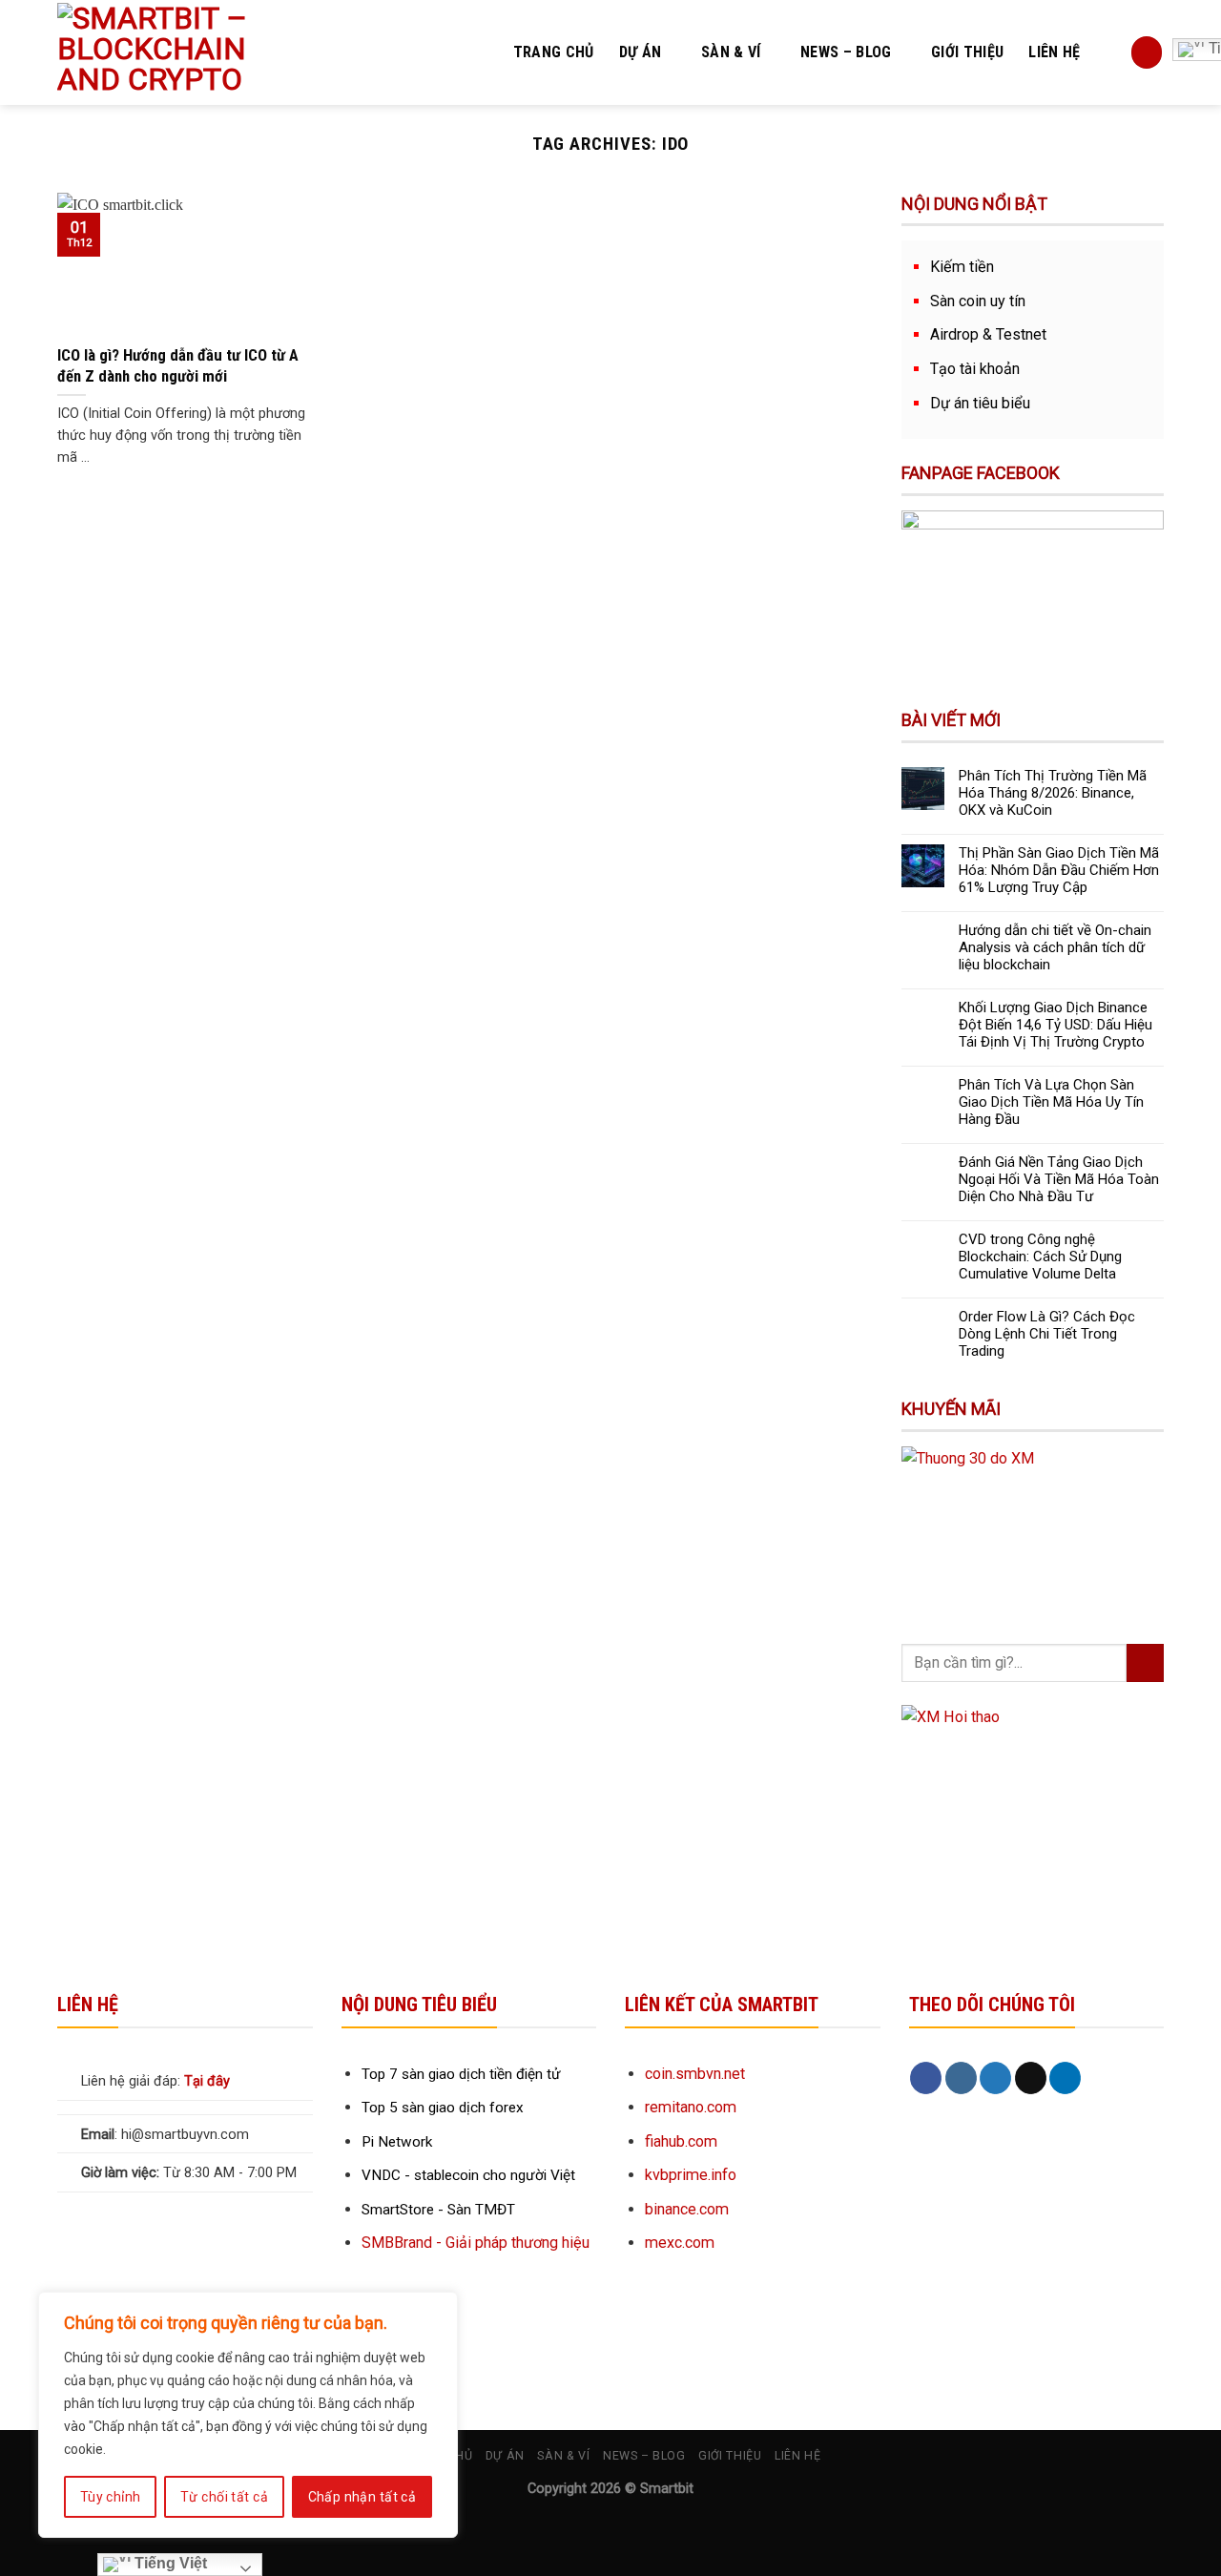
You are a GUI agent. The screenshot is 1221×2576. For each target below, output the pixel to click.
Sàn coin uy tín (978, 301)
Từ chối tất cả (224, 2497)
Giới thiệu (967, 52)
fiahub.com (681, 2141)
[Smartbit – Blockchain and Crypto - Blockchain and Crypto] (192, 52)
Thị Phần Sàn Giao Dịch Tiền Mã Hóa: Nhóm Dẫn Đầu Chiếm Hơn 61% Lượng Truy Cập (1059, 870)
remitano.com (691, 2107)
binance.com (687, 2209)
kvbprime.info (691, 2175)
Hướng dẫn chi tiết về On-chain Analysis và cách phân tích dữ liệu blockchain (1055, 947)
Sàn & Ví (731, 52)
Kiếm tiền (962, 267)
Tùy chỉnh (111, 2497)
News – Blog (846, 52)
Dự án (641, 52)
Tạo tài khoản (975, 369)
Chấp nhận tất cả (362, 2497)
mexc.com (680, 2243)
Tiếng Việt (169, 2563)
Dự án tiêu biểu (980, 403)
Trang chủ (554, 52)
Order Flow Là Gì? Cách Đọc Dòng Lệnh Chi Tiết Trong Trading (1047, 1334)
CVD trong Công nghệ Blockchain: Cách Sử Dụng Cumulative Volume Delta (1040, 1257)
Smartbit (667, 2489)
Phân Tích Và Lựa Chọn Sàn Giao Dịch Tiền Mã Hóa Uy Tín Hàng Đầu (1051, 1102)
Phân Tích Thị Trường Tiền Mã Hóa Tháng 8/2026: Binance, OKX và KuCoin (1053, 793)
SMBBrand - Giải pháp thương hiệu (476, 2243)
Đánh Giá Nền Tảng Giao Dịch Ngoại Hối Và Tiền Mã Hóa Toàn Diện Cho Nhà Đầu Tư (1059, 1179)
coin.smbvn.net (695, 2074)
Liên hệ (1054, 52)
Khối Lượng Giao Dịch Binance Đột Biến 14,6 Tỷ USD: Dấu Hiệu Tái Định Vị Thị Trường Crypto (1055, 1025)
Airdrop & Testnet (988, 334)
